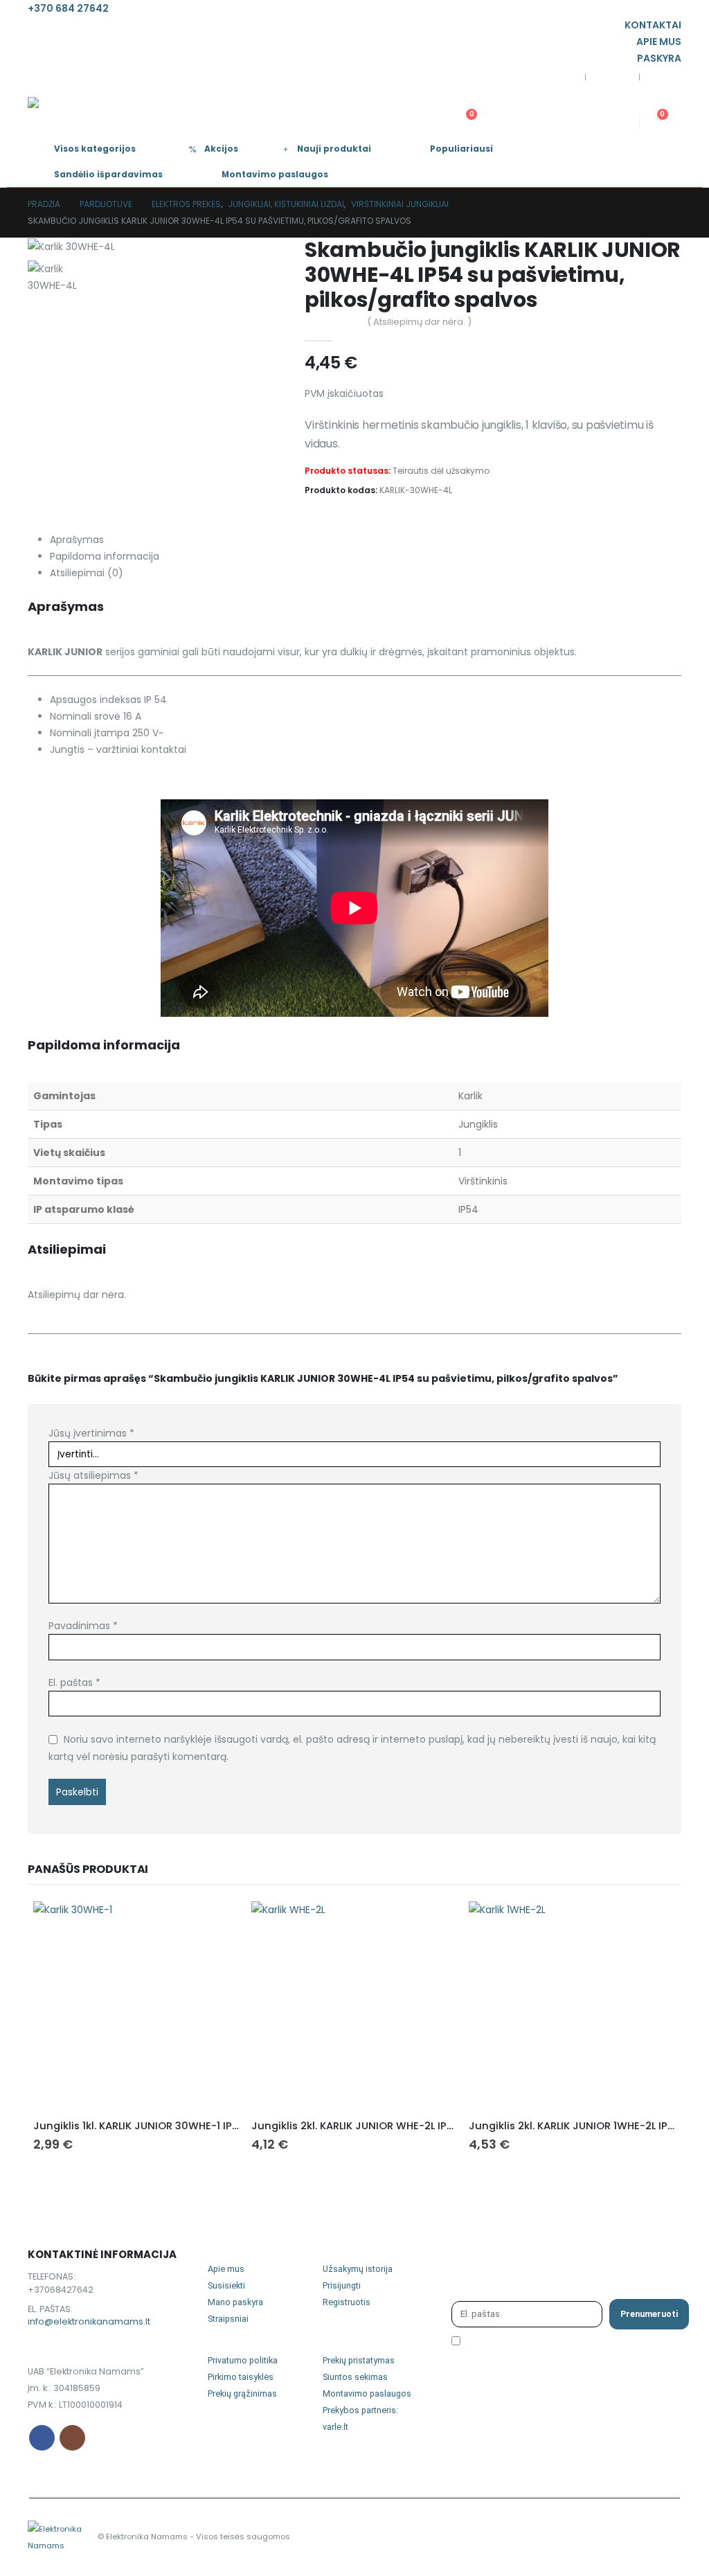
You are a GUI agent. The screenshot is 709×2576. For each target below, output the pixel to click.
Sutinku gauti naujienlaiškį (528, 2345)
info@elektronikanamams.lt (89, 2321)
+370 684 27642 (68, 8)
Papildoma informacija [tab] (105, 556)
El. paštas (74, 1682)
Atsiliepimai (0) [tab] (87, 573)
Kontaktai (653, 25)
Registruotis (347, 2302)
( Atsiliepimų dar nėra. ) (419, 322)
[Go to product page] (137, 2005)
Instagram (72, 2438)
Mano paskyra (235, 2302)
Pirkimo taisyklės (241, 2377)
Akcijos (221, 149)
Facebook (42, 2438)
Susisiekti (226, 2285)
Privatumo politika (243, 2360)
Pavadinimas (83, 1626)
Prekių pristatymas (359, 2360)
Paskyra (659, 58)
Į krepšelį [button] (217, 1924)
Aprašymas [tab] (77, 540)
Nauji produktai (334, 149)
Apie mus (659, 42)
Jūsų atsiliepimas (93, 1475)
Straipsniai (228, 2319)
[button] (480, 103)
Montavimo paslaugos (275, 174)
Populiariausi (461, 149)
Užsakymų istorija (358, 2269)
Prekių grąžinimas (242, 2393)
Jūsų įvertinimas (91, 1433)
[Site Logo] (78, 112)
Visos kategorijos (95, 149)
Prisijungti (342, 2285)
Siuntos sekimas (355, 2377)
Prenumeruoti (649, 2314)
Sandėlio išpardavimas (108, 174)
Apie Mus (612, 78)
